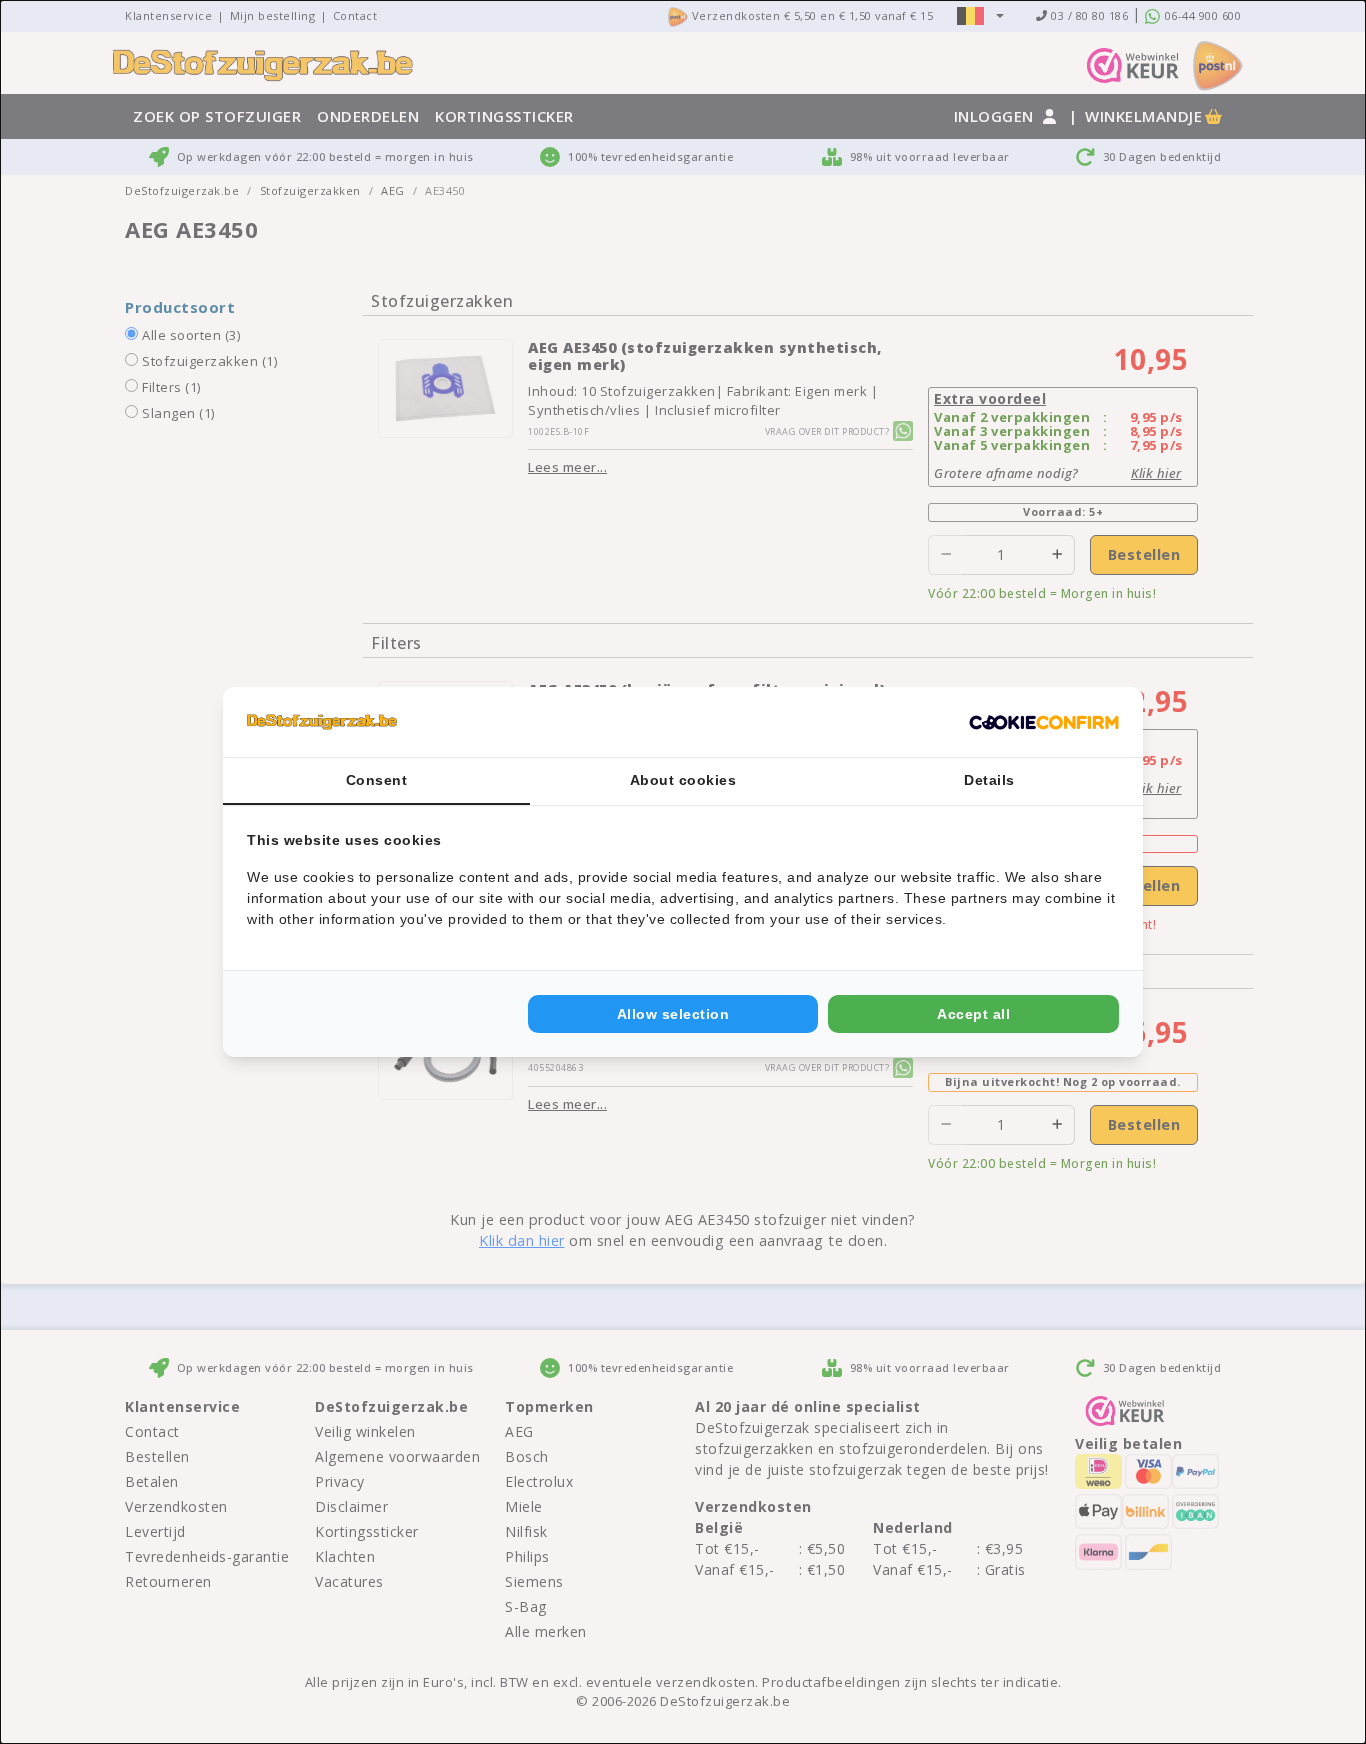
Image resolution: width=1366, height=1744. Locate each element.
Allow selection (673, 1014)
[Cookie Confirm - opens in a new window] (1044, 722)
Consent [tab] (377, 780)
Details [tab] (989, 780)
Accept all (973, 1014)
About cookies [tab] (683, 780)
